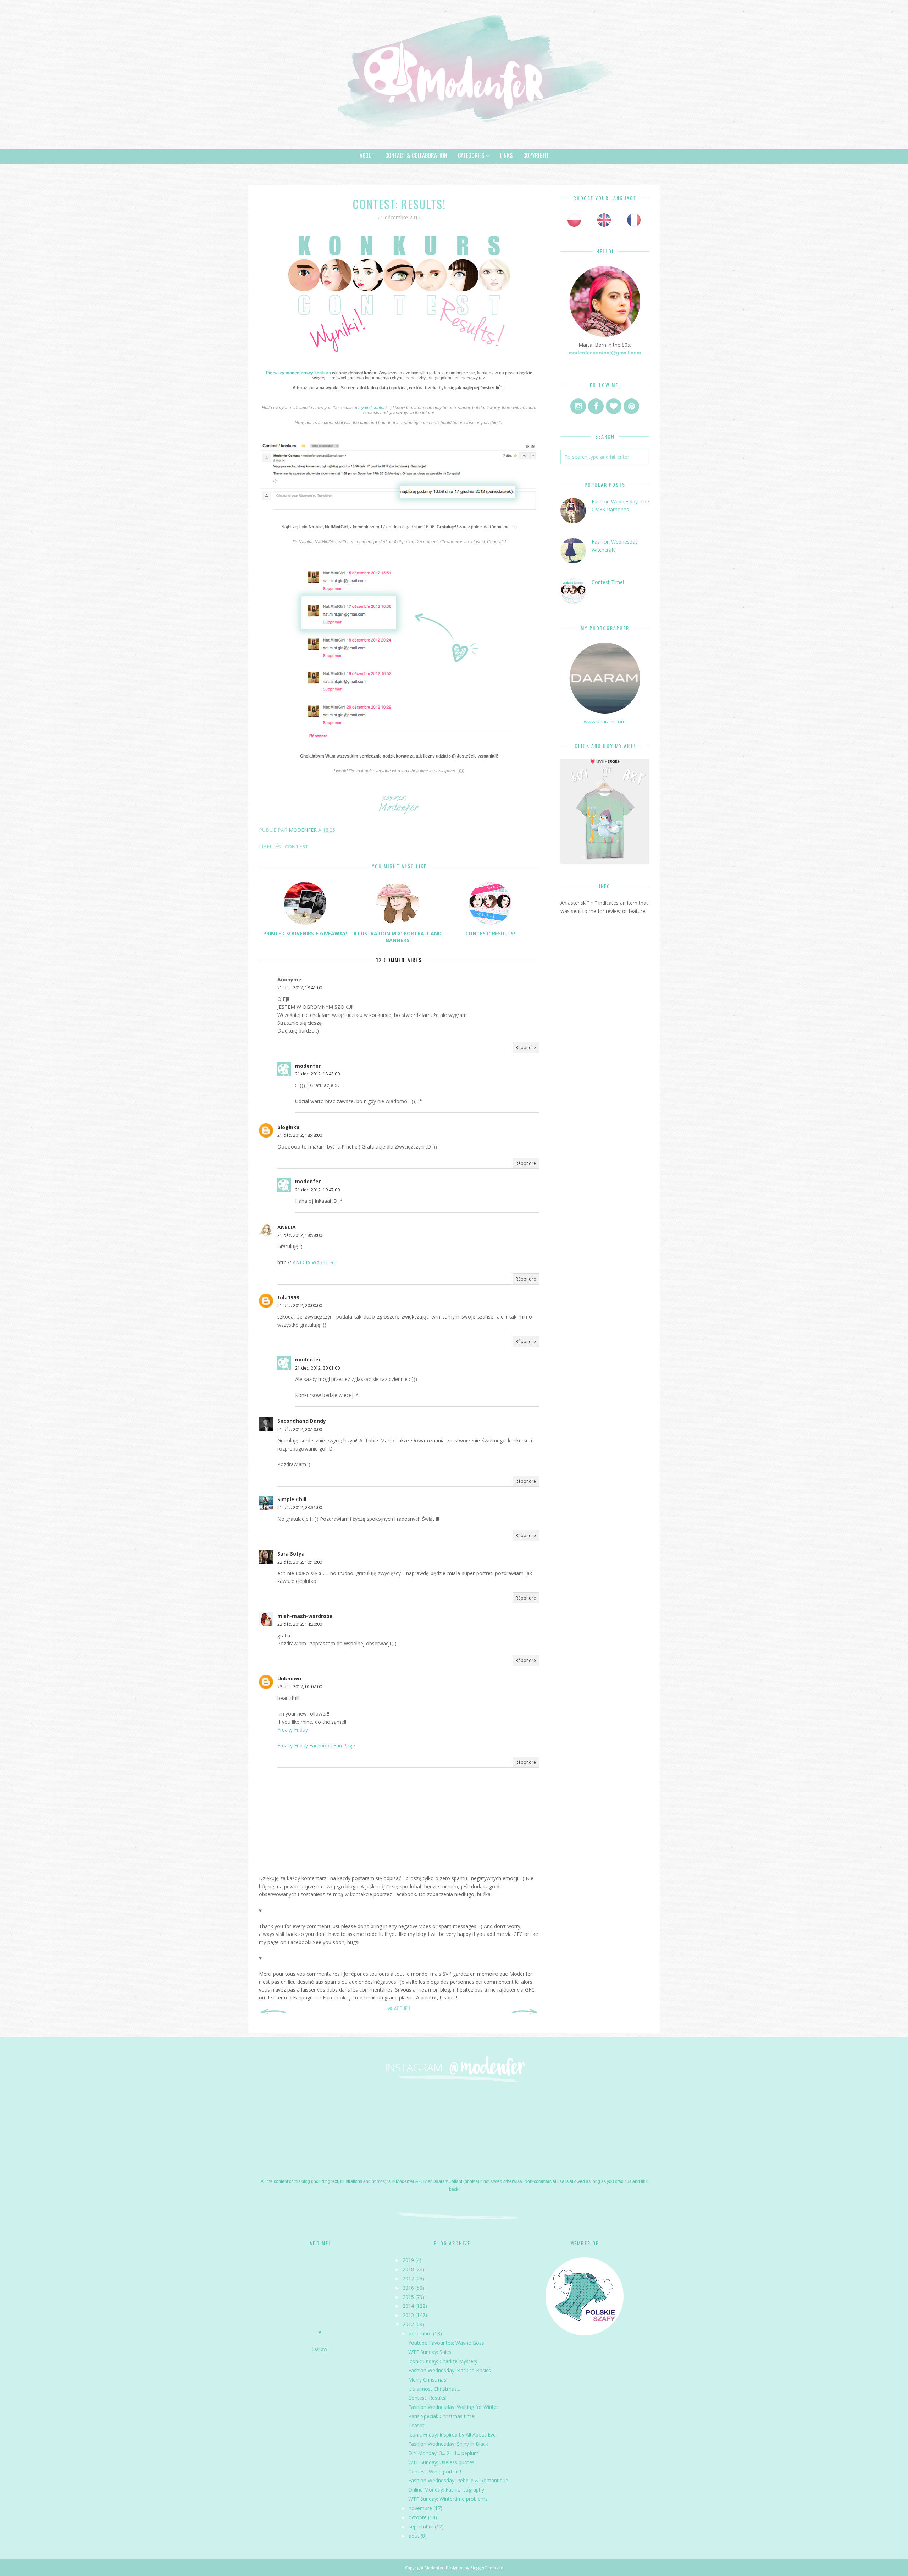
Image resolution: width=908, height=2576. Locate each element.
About (367, 155)
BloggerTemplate (487, 2568)
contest (297, 846)
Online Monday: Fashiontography (446, 2490)
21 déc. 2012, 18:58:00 (300, 1235)
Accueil (402, 2008)
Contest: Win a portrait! (435, 2472)
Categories (471, 155)
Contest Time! (608, 582)
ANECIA (287, 1227)
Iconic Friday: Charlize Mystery (443, 2361)
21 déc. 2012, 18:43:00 (317, 1074)
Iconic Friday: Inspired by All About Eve (452, 2435)
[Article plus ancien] (525, 2012)
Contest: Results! (427, 2398)
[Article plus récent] (273, 2012)
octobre (418, 2517)
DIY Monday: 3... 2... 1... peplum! (444, 2453)
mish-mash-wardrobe (305, 1616)
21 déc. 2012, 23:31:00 (300, 1507)
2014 (408, 2306)
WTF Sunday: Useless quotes (441, 2462)
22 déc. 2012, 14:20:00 (300, 1624)
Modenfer (434, 2568)
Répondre (526, 1048)
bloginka (289, 1127)
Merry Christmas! (428, 2380)
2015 (408, 2297)
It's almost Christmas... (434, 2389)
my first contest (373, 408)
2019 (408, 2260)
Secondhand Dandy (302, 1421)
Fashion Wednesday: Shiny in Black (448, 2444)
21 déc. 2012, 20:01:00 (317, 1368)
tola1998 (288, 1297)
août (414, 2536)
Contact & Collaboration (416, 155)
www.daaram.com (605, 722)
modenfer (308, 1066)
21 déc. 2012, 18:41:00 (300, 988)
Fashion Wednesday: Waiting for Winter (453, 2407)
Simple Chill (292, 1499)
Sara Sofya (291, 1554)
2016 (408, 2288)
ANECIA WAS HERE (314, 1262)
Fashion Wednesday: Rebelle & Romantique (458, 2480)
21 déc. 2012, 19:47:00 (317, 1190)
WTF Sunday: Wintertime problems (448, 2499)
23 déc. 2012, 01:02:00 (300, 1687)
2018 (408, 2269)
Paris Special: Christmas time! (442, 2416)
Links (506, 155)
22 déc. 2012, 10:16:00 (300, 1562)
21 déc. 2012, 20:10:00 (300, 1429)
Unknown (289, 1678)
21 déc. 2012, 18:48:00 (300, 1135)
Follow (320, 2349)
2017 (408, 2278)
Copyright (536, 155)
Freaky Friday (293, 1730)
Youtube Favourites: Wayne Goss (446, 2343)
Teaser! (417, 2425)
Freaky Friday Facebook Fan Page (316, 1746)
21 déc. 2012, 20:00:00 (300, 1306)
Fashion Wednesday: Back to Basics (450, 2370)
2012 (408, 2324)
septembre (421, 2527)
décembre (420, 2333)
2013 (408, 2315)
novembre (420, 2508)
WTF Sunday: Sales (430, 2352)
